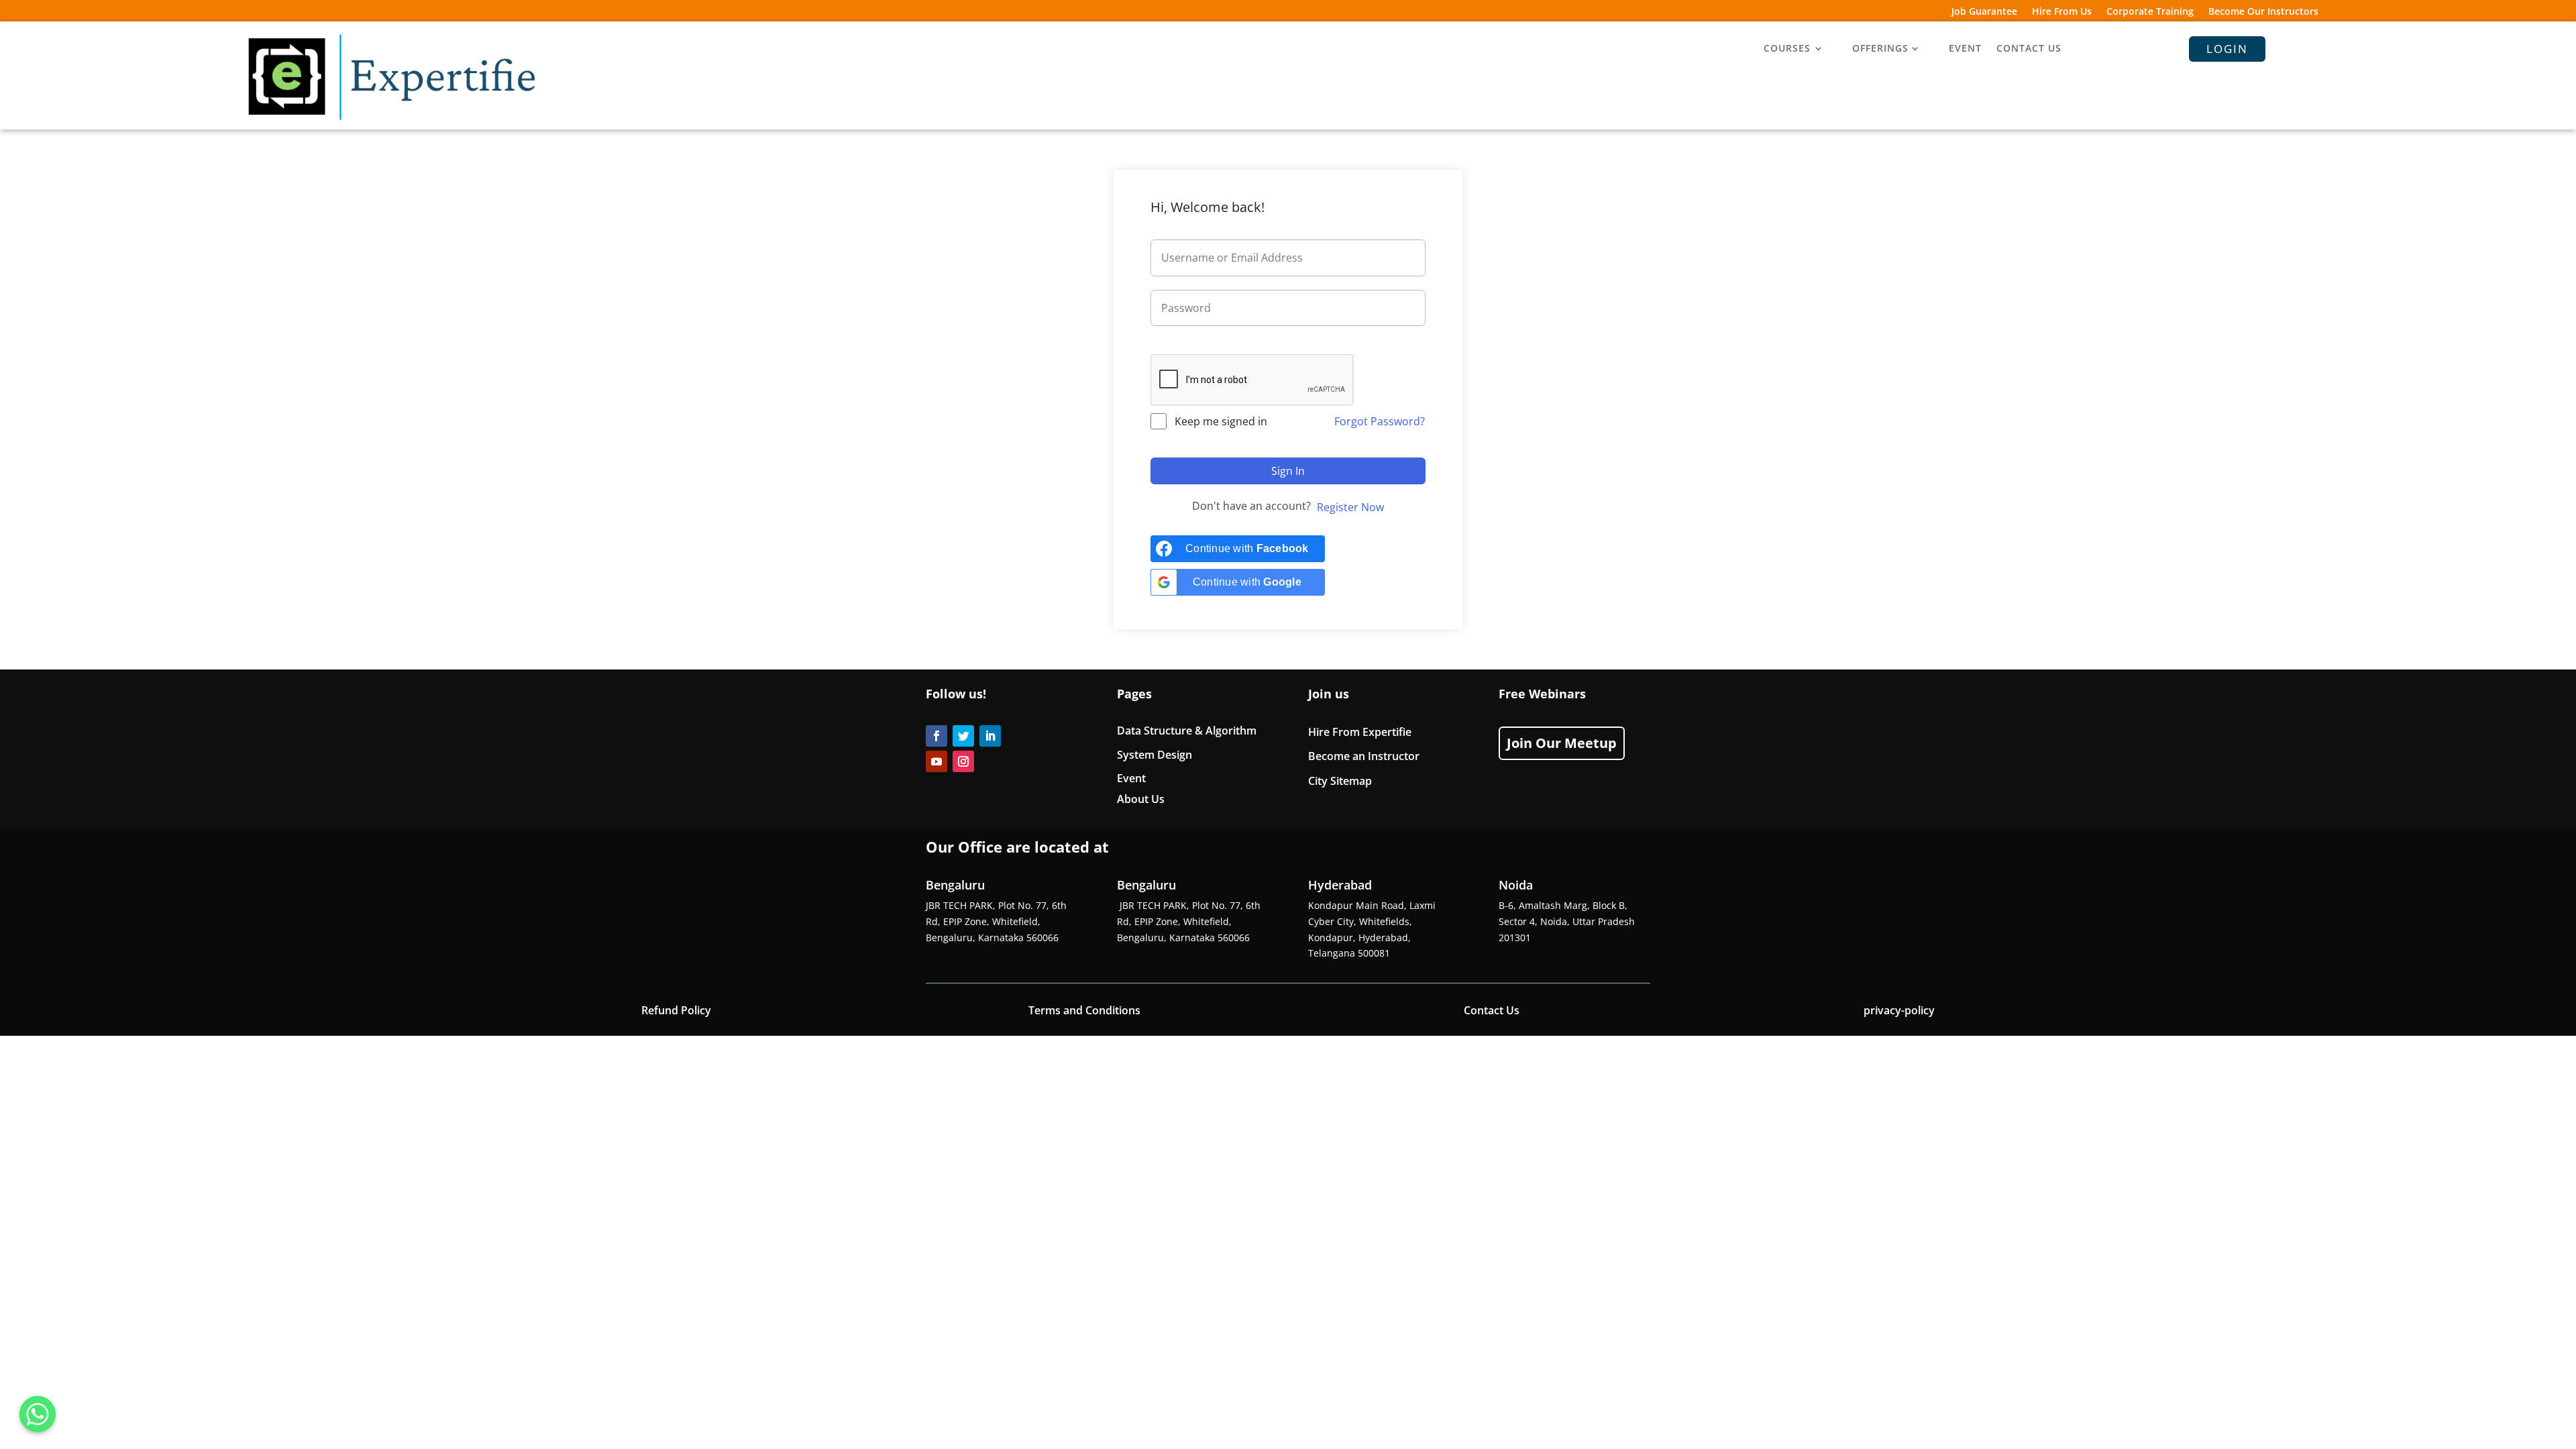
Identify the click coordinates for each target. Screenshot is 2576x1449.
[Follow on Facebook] (936, 736)
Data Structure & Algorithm (1187, 731)
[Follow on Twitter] (963, 736)
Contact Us (1492, 1010)
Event (1131, 778)
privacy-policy (1899, 1010)
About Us (1141, 799)
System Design (1155, 755)
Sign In (1288, 471)
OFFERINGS (1880, 49)
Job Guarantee (1984, 12)
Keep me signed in (1221, 421)
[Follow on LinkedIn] (990, 736)
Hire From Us (2062, 12)
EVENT (1965, 49)
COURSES (1787, 49)
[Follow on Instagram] (963, 761)
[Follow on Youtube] (936, 761)
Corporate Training (2150, 12)
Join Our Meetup (1562, 743)
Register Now (1350, 507)
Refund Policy (676, 1010)
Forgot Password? (1380, 421)
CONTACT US (2029, 49)
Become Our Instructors (2263, 12)
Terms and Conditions (1084, 1010)
